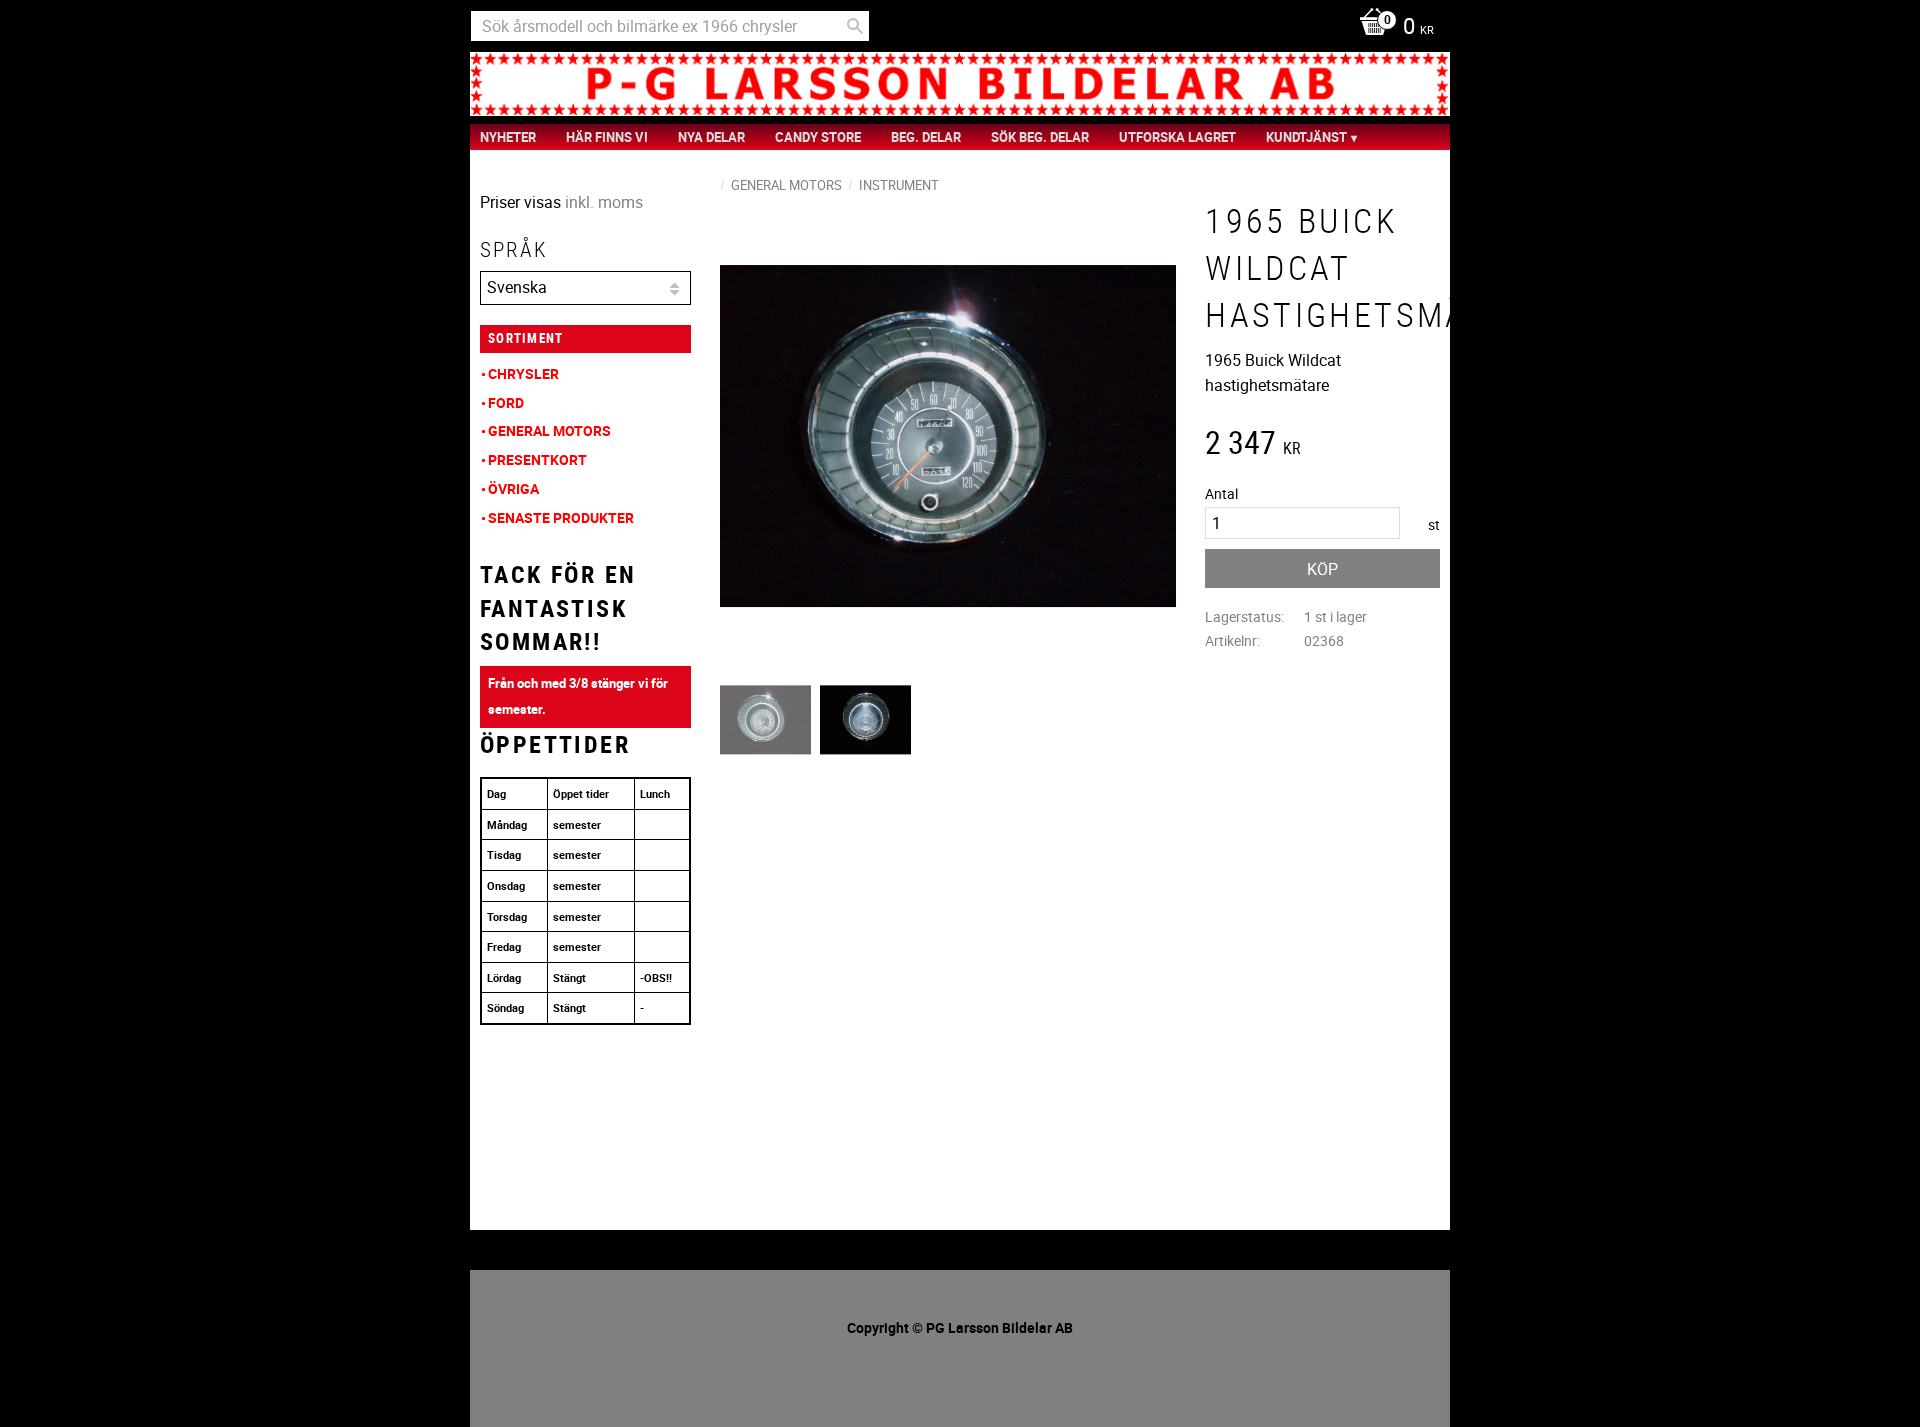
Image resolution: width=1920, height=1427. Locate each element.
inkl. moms (604, 202)
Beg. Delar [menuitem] (926, 137)
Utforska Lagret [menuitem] (1177, 137)
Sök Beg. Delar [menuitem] (1040, 137)
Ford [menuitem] (506, 402)
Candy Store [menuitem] (818, 137)
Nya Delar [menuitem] (711, 137)
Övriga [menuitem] (513, 488)
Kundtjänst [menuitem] (1306, 137)
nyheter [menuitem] (508, 137)
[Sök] (855, 26)
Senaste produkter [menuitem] (561, 517)
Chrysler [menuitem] (523, 373)
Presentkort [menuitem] (537, 459)
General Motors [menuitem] (549, 430)
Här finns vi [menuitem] (607, 137)
